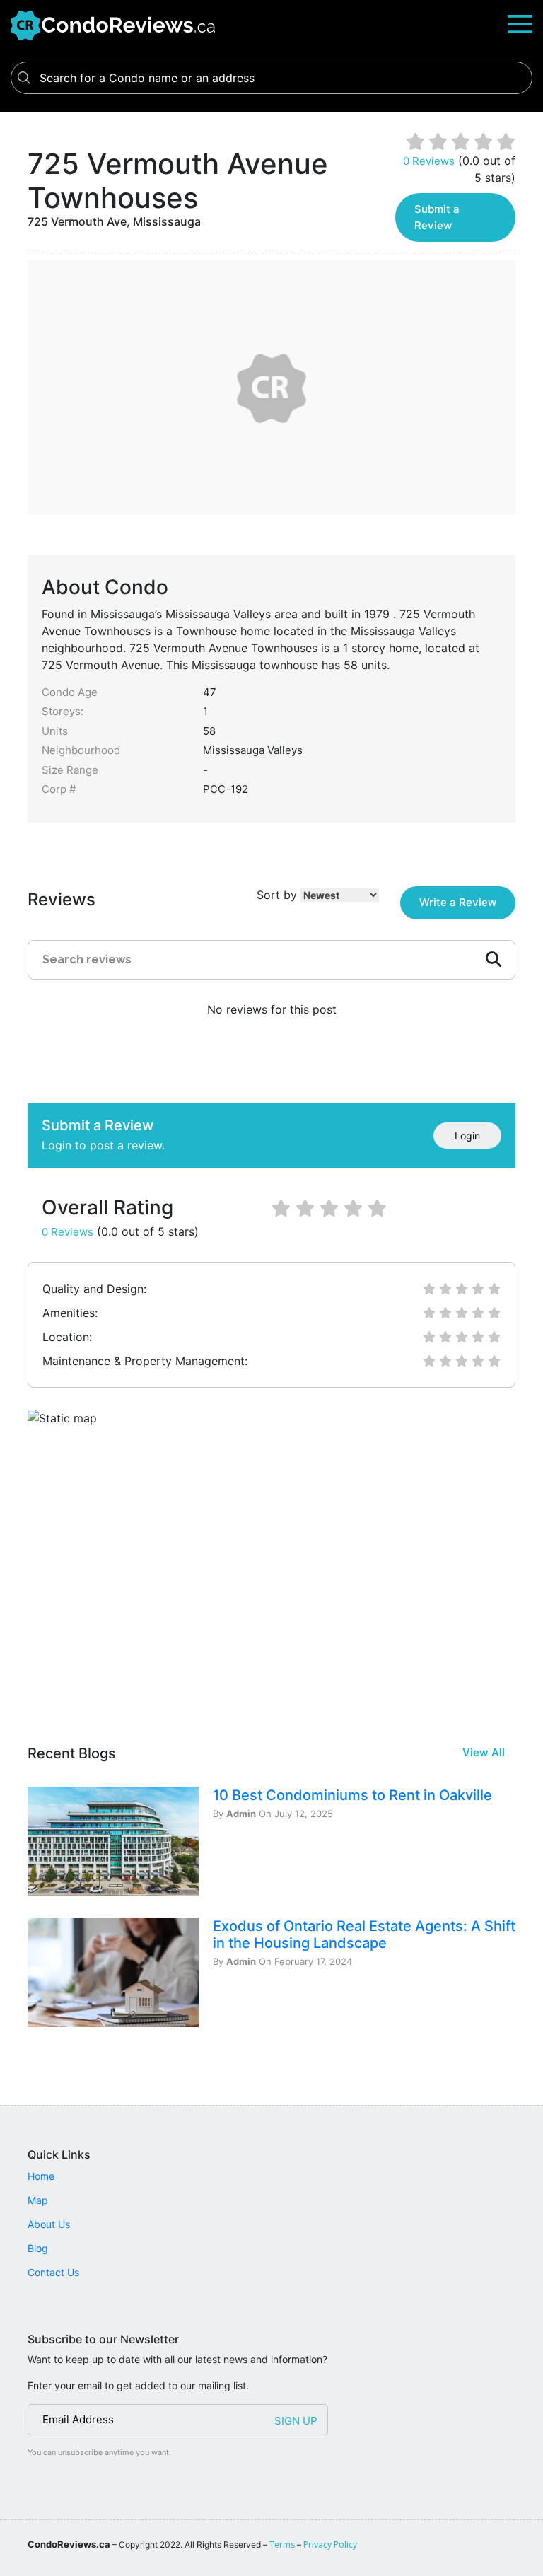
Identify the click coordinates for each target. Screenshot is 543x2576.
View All (484, 1752)
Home (41, 2176)
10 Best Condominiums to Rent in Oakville (352, 1795)
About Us (49, 2224)
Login (467, 1136)
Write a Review (458, 902)
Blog (38, 2248)
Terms (282, 2545)
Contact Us (53, 2272)
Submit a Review (437, 217)
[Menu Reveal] (520, 23)
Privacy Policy (330, 2545)
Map (38, 2200)
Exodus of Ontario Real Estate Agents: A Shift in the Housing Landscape (364, 1934)
